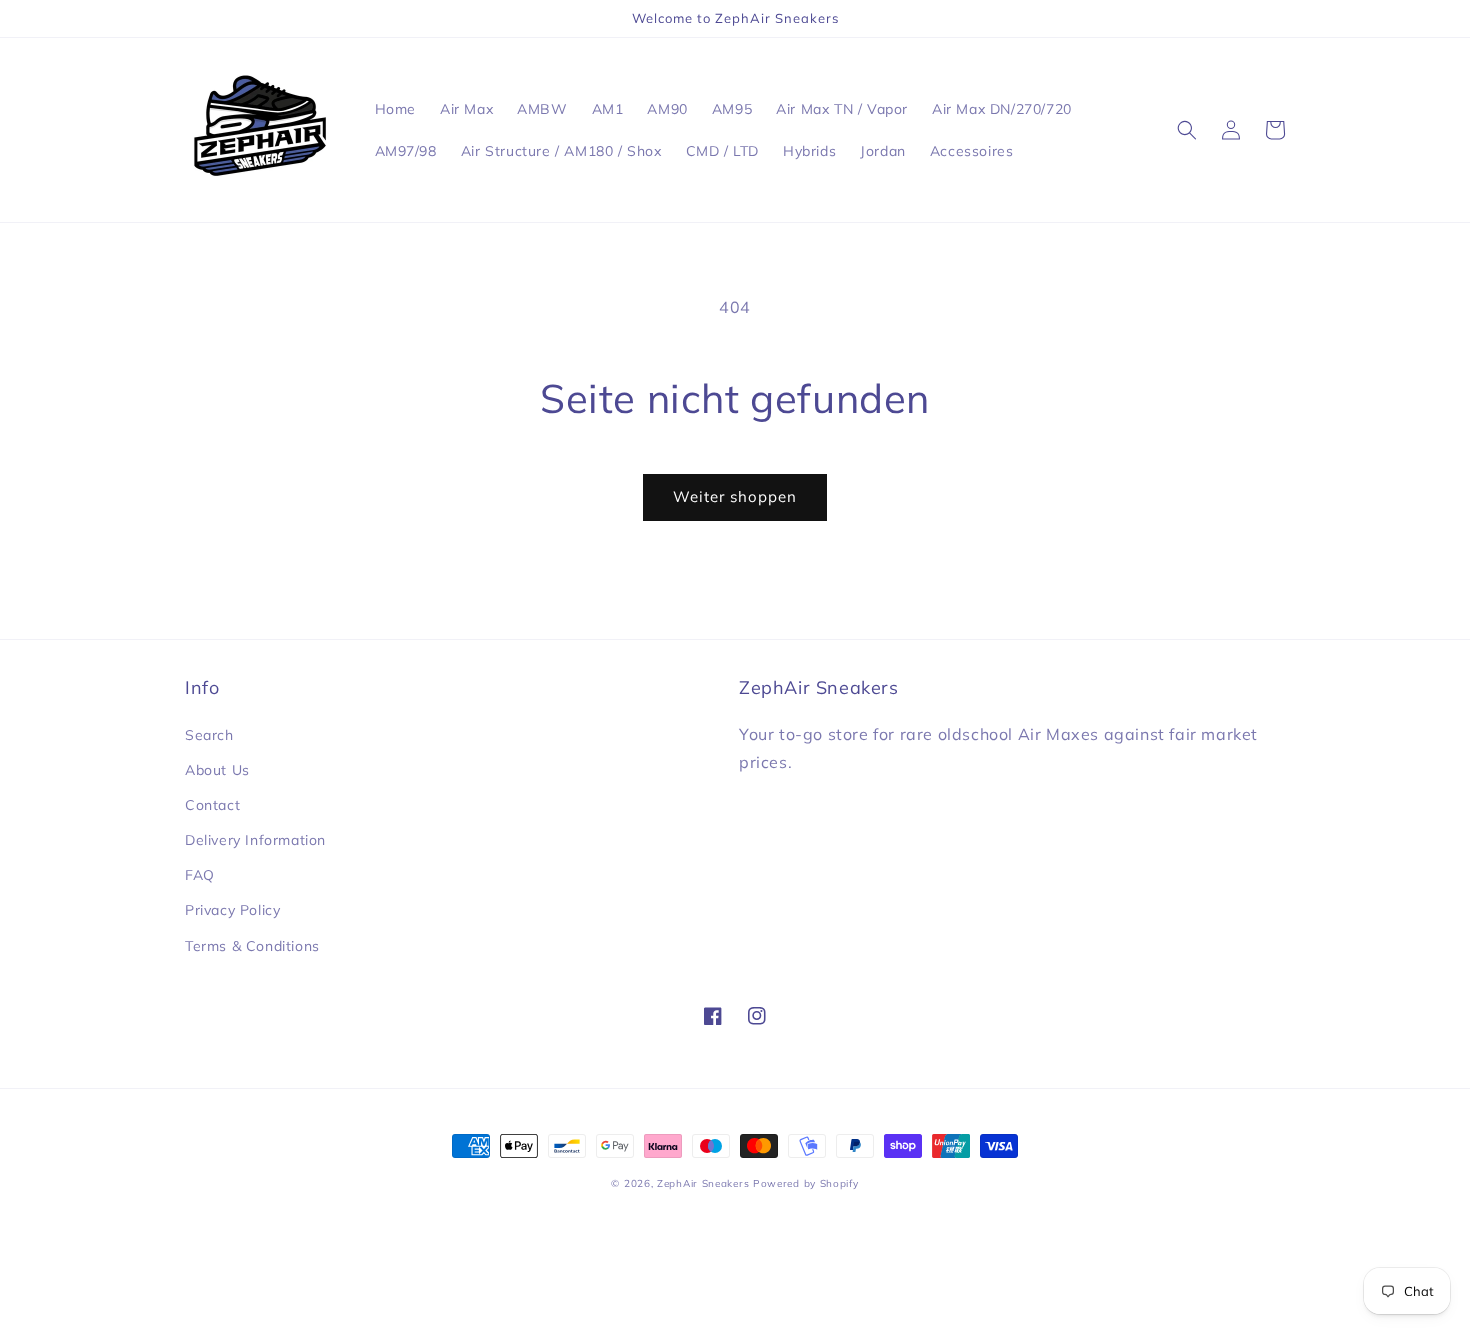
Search (209, 735)
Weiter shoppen (735, 496)
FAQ (200, 875)
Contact (212, 805)
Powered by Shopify (806, 1183)
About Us (217, 770)
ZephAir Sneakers (703, 1183)
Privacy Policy (232, 910)
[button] (1187, 130)
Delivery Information (255, 840)
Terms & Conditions (252, 946)
